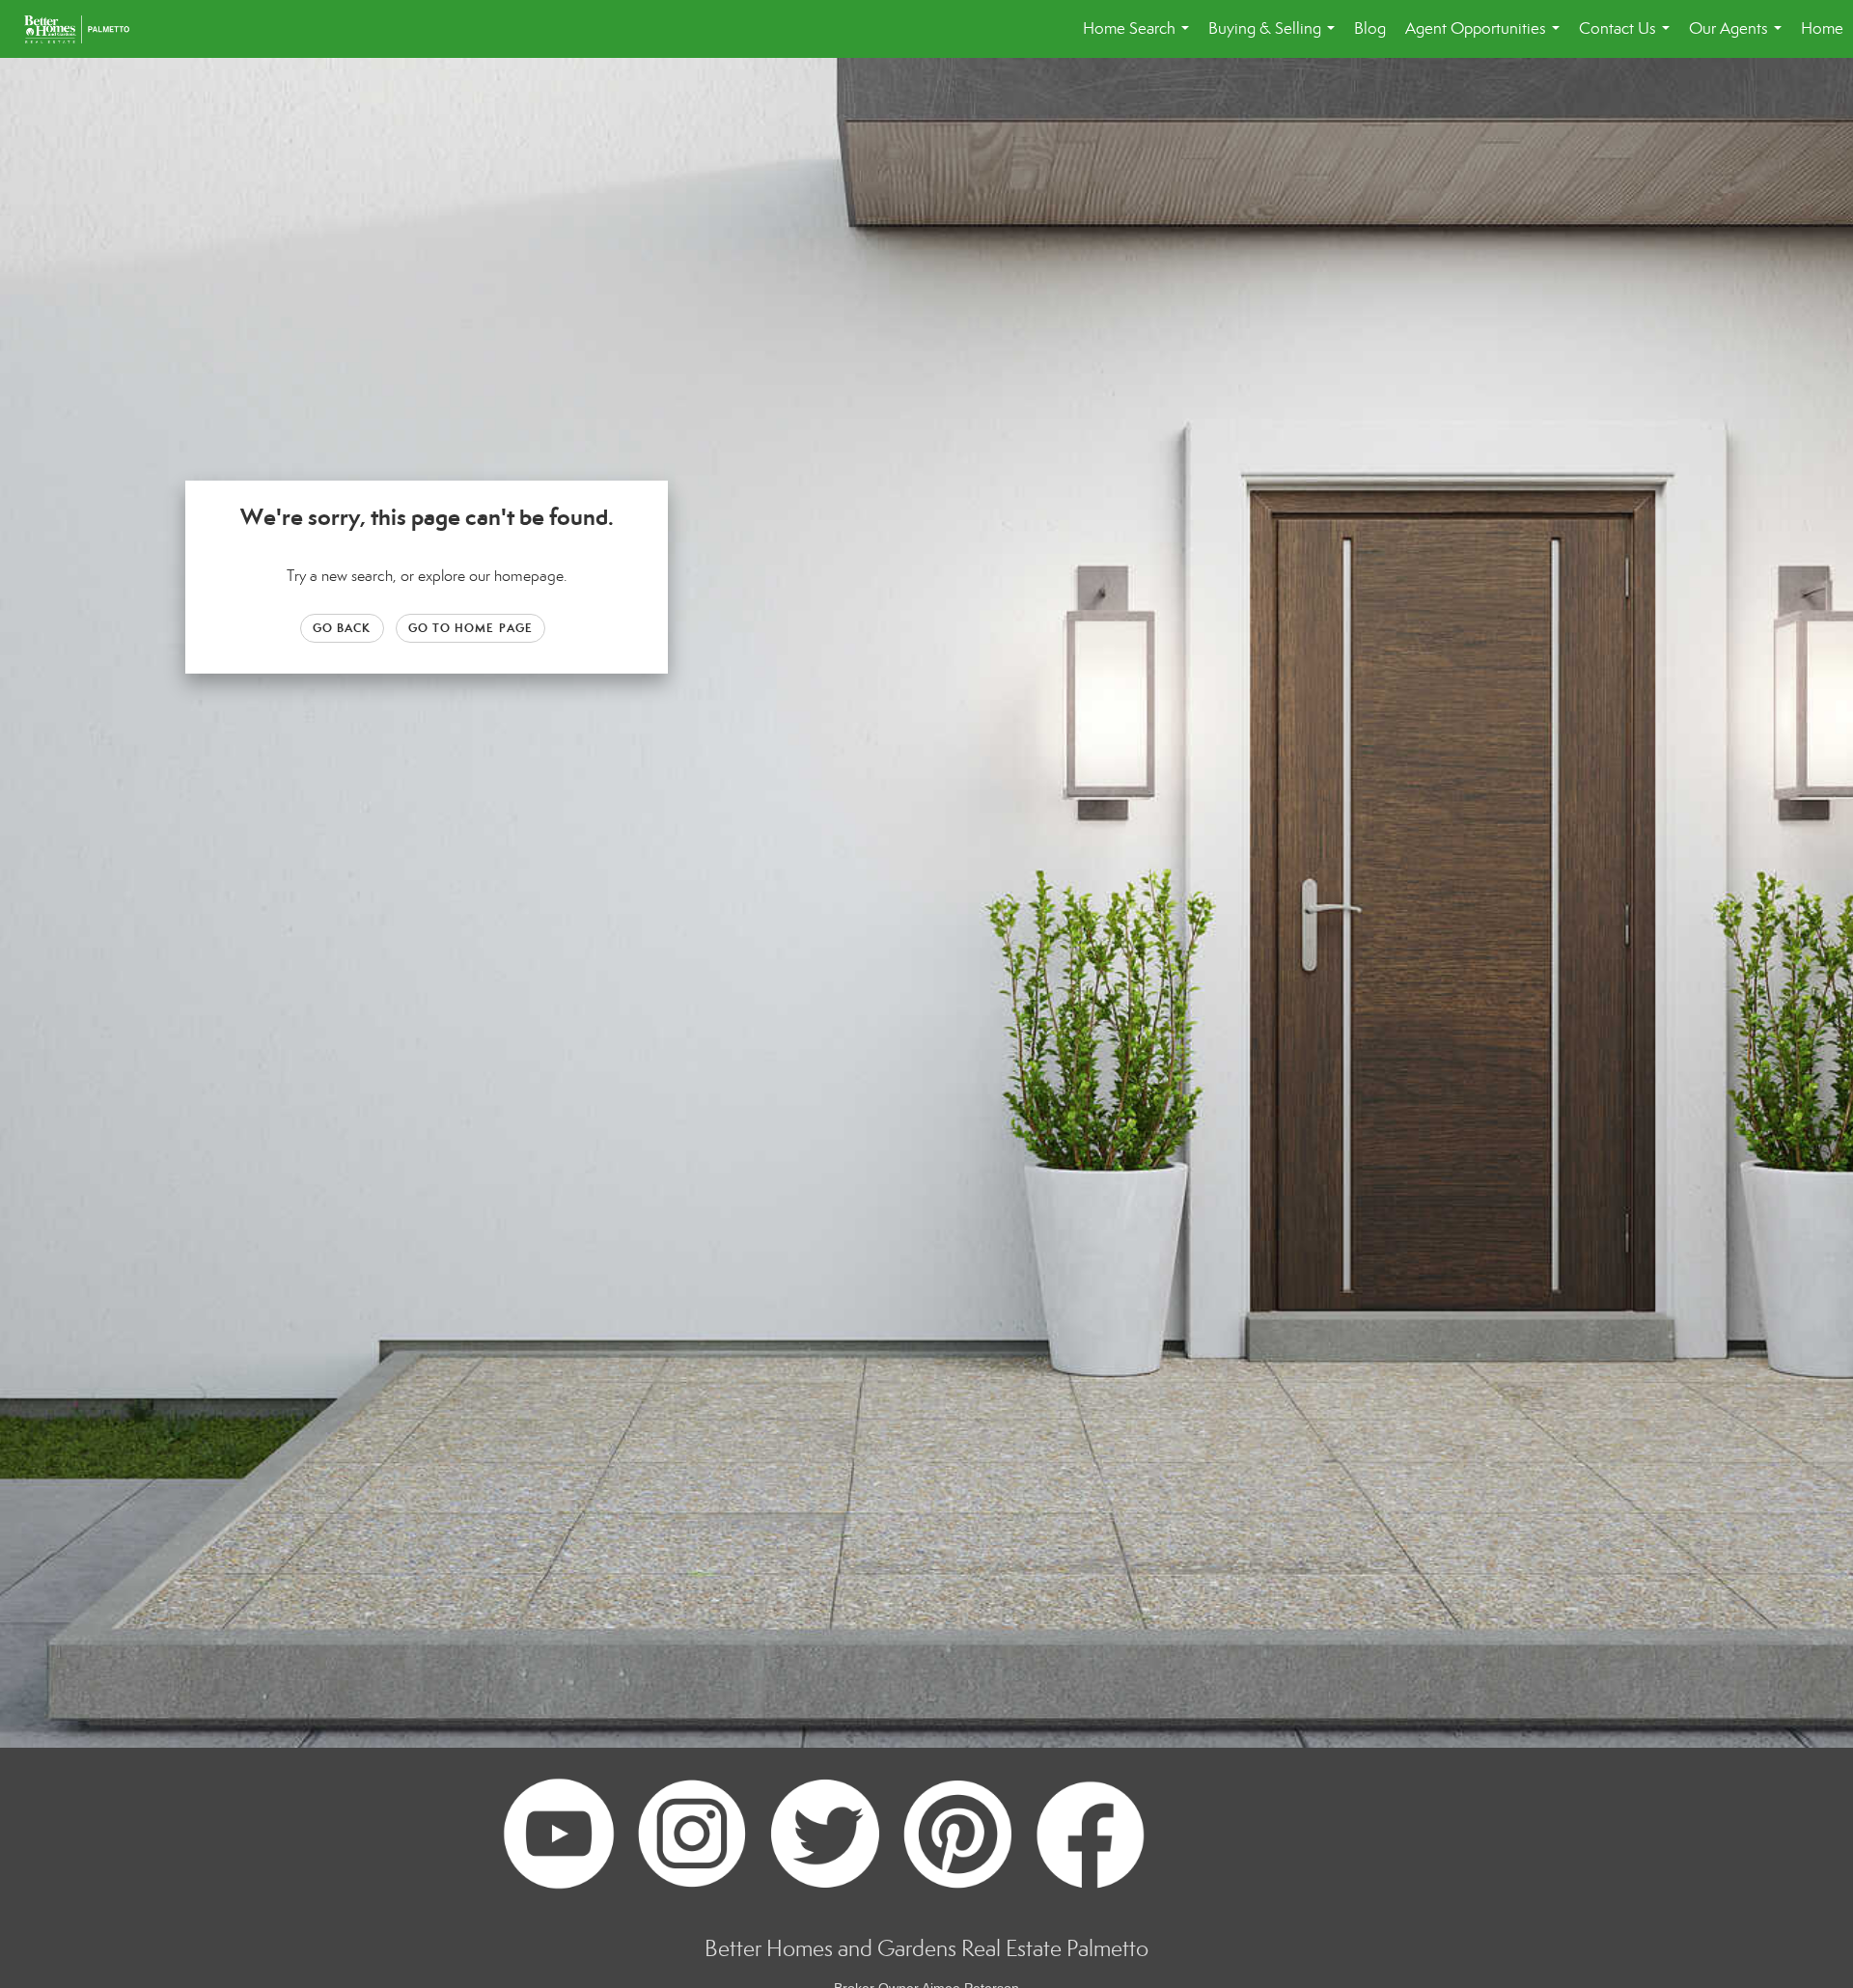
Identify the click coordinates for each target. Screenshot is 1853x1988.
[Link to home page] (86, 29)
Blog (1370, 28)
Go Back (342, 628)
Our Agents (1739, 38)
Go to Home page (471, 628)
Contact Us (1628, 38)
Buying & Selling (1275, 38)
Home (1822, 28)
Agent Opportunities (1486, 38)
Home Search (1140, 38)
